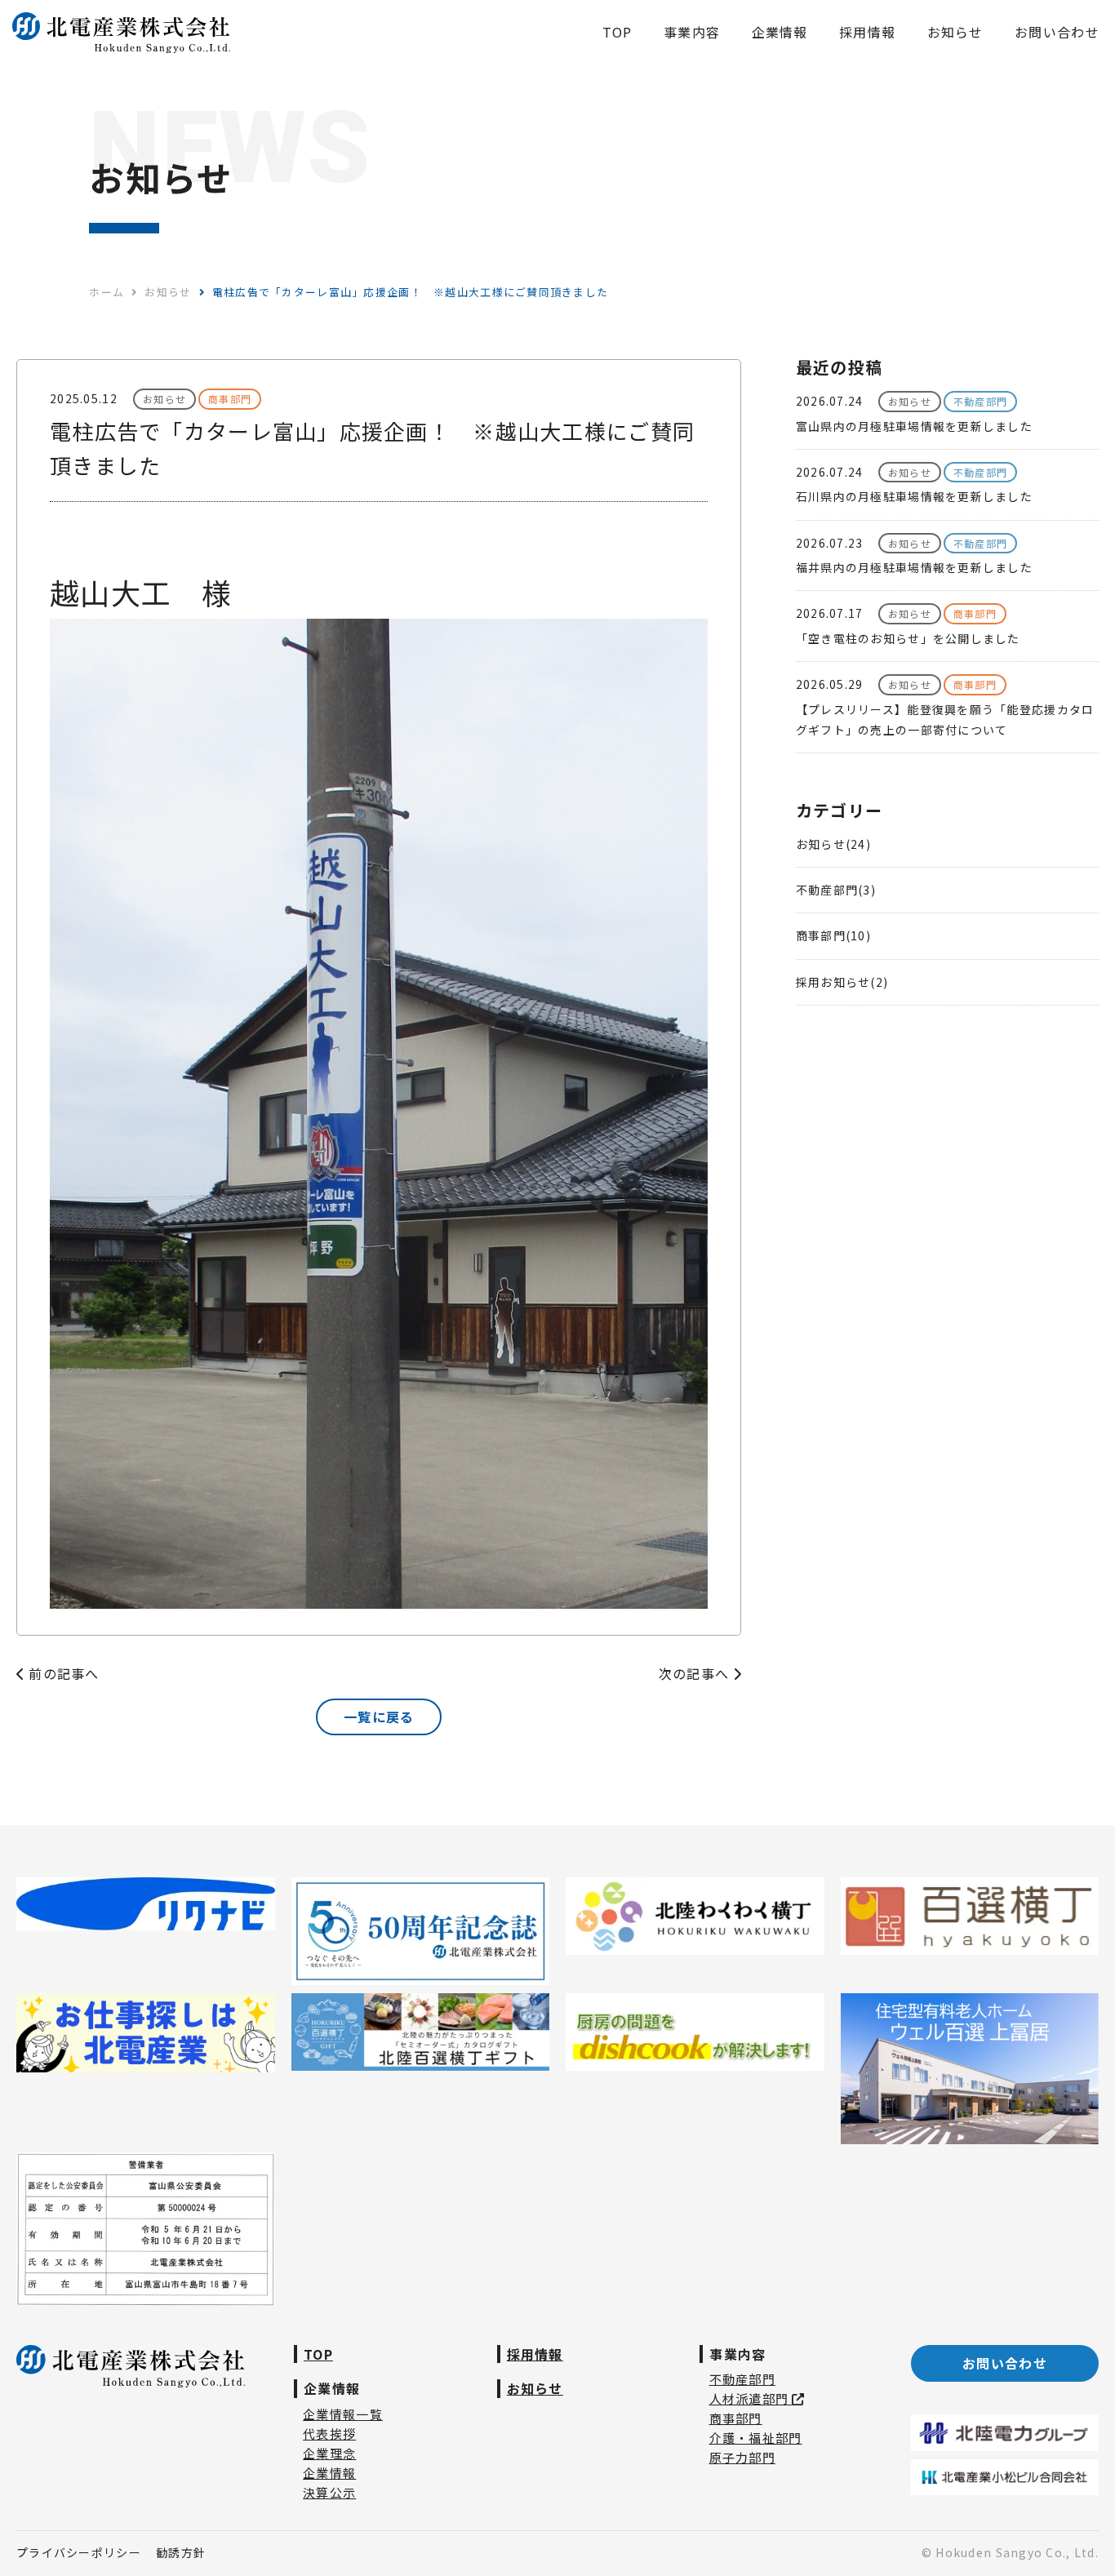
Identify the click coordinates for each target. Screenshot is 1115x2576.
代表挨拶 (329, 2434)
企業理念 (329, 2453)
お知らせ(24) (833, 844)
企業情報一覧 (343, 2414)
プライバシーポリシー (79, 2552)
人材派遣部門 (751, 2398)
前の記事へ (62, 1673)
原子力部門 (742, 2457)
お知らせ (535, 2388)
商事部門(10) (833, 935)
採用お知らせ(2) (842, 982)
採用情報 (535, 2354)
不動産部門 (742, 2379)
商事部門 (736, 2418)
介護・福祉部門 (756, 2438)
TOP (318, 2354)
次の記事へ (696, 1673)
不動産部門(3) (836, 890)
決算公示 (329, 2492)
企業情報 (329, 2473)
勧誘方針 (181, 2552)
